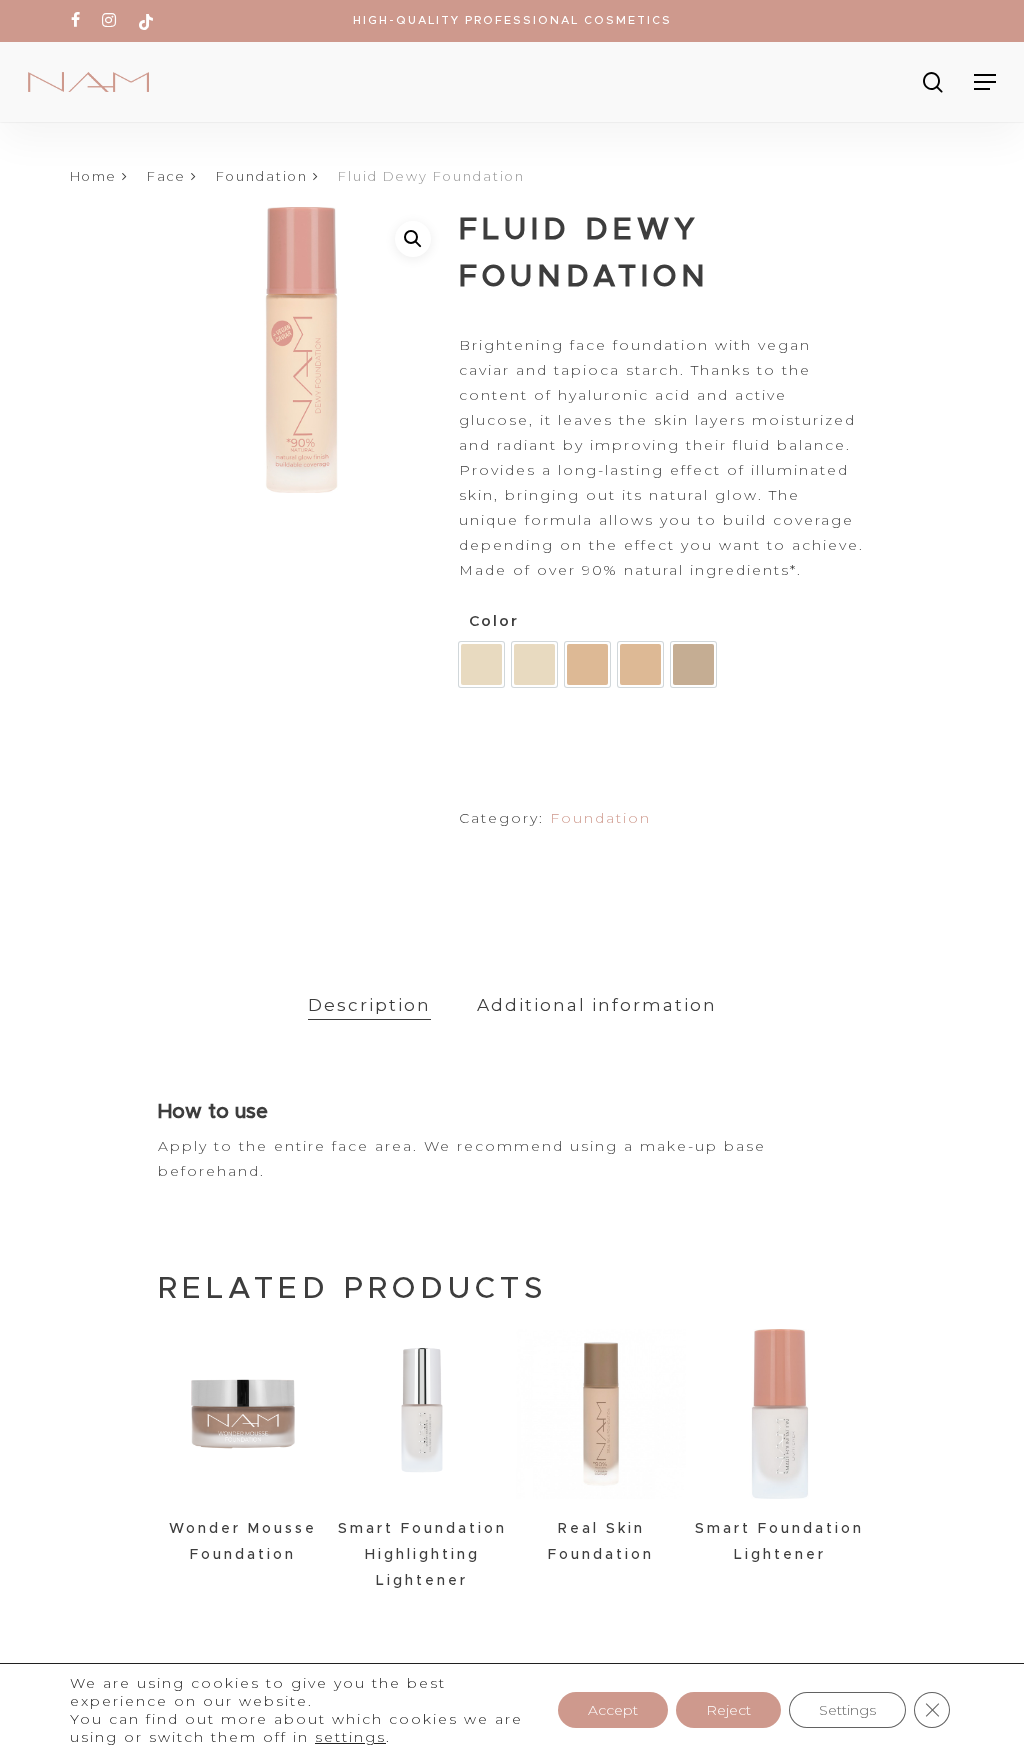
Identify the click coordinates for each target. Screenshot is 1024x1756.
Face (166, 176)
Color (494, 621)
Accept (613, 1710)
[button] (413, 239)
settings (350, 1737)
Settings (847, 1710)
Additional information (597, 1005)
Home (93, 176)
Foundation (262, 176)
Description (369, 1005)
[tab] (369, 1005)
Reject (728, 1710)
